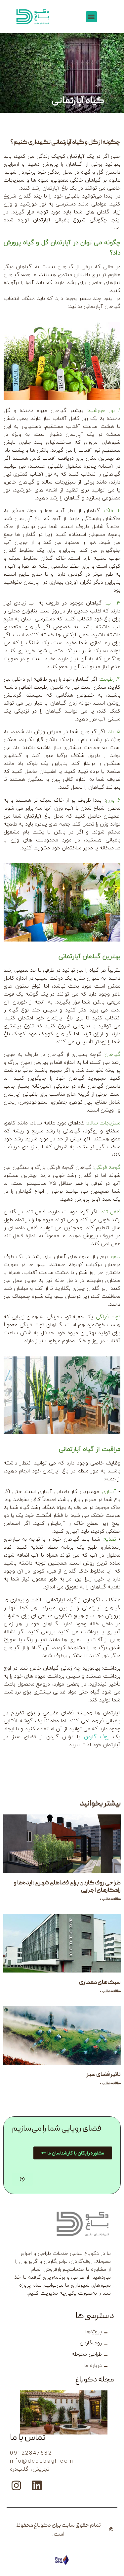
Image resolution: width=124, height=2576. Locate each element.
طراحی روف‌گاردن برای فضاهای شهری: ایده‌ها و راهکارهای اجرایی (67, 1887)
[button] (91, 17)
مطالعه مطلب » (110, 1899)
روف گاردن (97, 1737)
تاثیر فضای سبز (104, 2075)
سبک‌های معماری (100, 1983)
